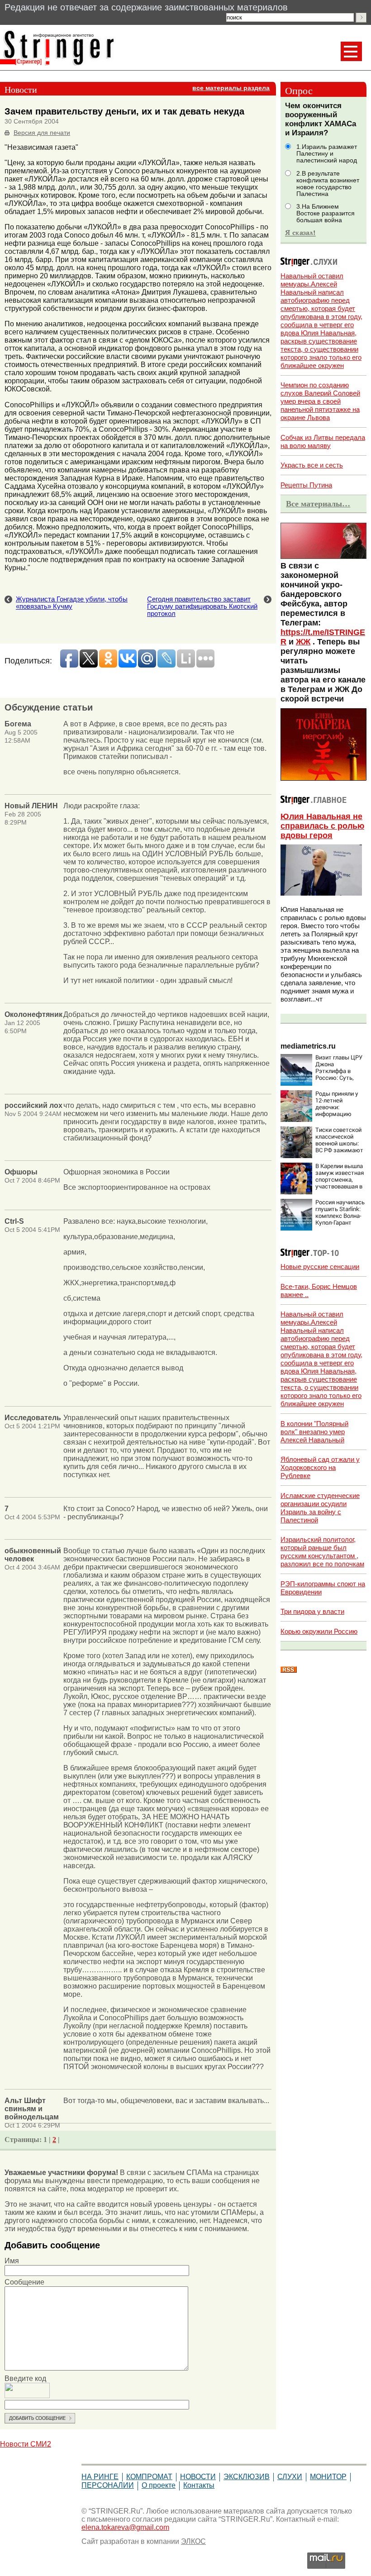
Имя (12, 2261)
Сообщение (24, 2282)
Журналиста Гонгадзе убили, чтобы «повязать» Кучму (72, 603)
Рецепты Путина (306, 485)
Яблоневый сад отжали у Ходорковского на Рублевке (320, 1467)
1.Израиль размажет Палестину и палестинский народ (327, 154)
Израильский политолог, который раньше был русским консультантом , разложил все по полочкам (322, 1552)
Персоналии (108, 2485)
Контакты (199, 2485)
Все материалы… (318, 504)
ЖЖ (303, 642)
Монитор (328, 2477)
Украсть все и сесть (312, 465)
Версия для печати (42, 133)
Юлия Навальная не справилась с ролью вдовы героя (322, 826)
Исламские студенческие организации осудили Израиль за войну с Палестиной (320, 1508)
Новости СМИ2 (26, 2444)
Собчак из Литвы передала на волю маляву (323, 441)
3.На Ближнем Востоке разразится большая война (326, 213)
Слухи (290, 2477)
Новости (198, 2477)
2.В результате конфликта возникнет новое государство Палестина (328, 184)
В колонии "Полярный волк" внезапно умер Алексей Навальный (314, 1432)
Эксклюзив (247, 2477)
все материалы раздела (231, 88)
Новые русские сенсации (320, 1267)
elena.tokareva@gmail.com (125, 2527)
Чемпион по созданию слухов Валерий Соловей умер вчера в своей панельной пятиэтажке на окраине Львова (320, 401)
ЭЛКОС (193, 2541)
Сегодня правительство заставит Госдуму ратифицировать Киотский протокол (202, 606)
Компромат (149, 2477)
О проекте (159, 2485)
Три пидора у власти (312, 1611)
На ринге (100, 2477)
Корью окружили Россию (319, 1631)
